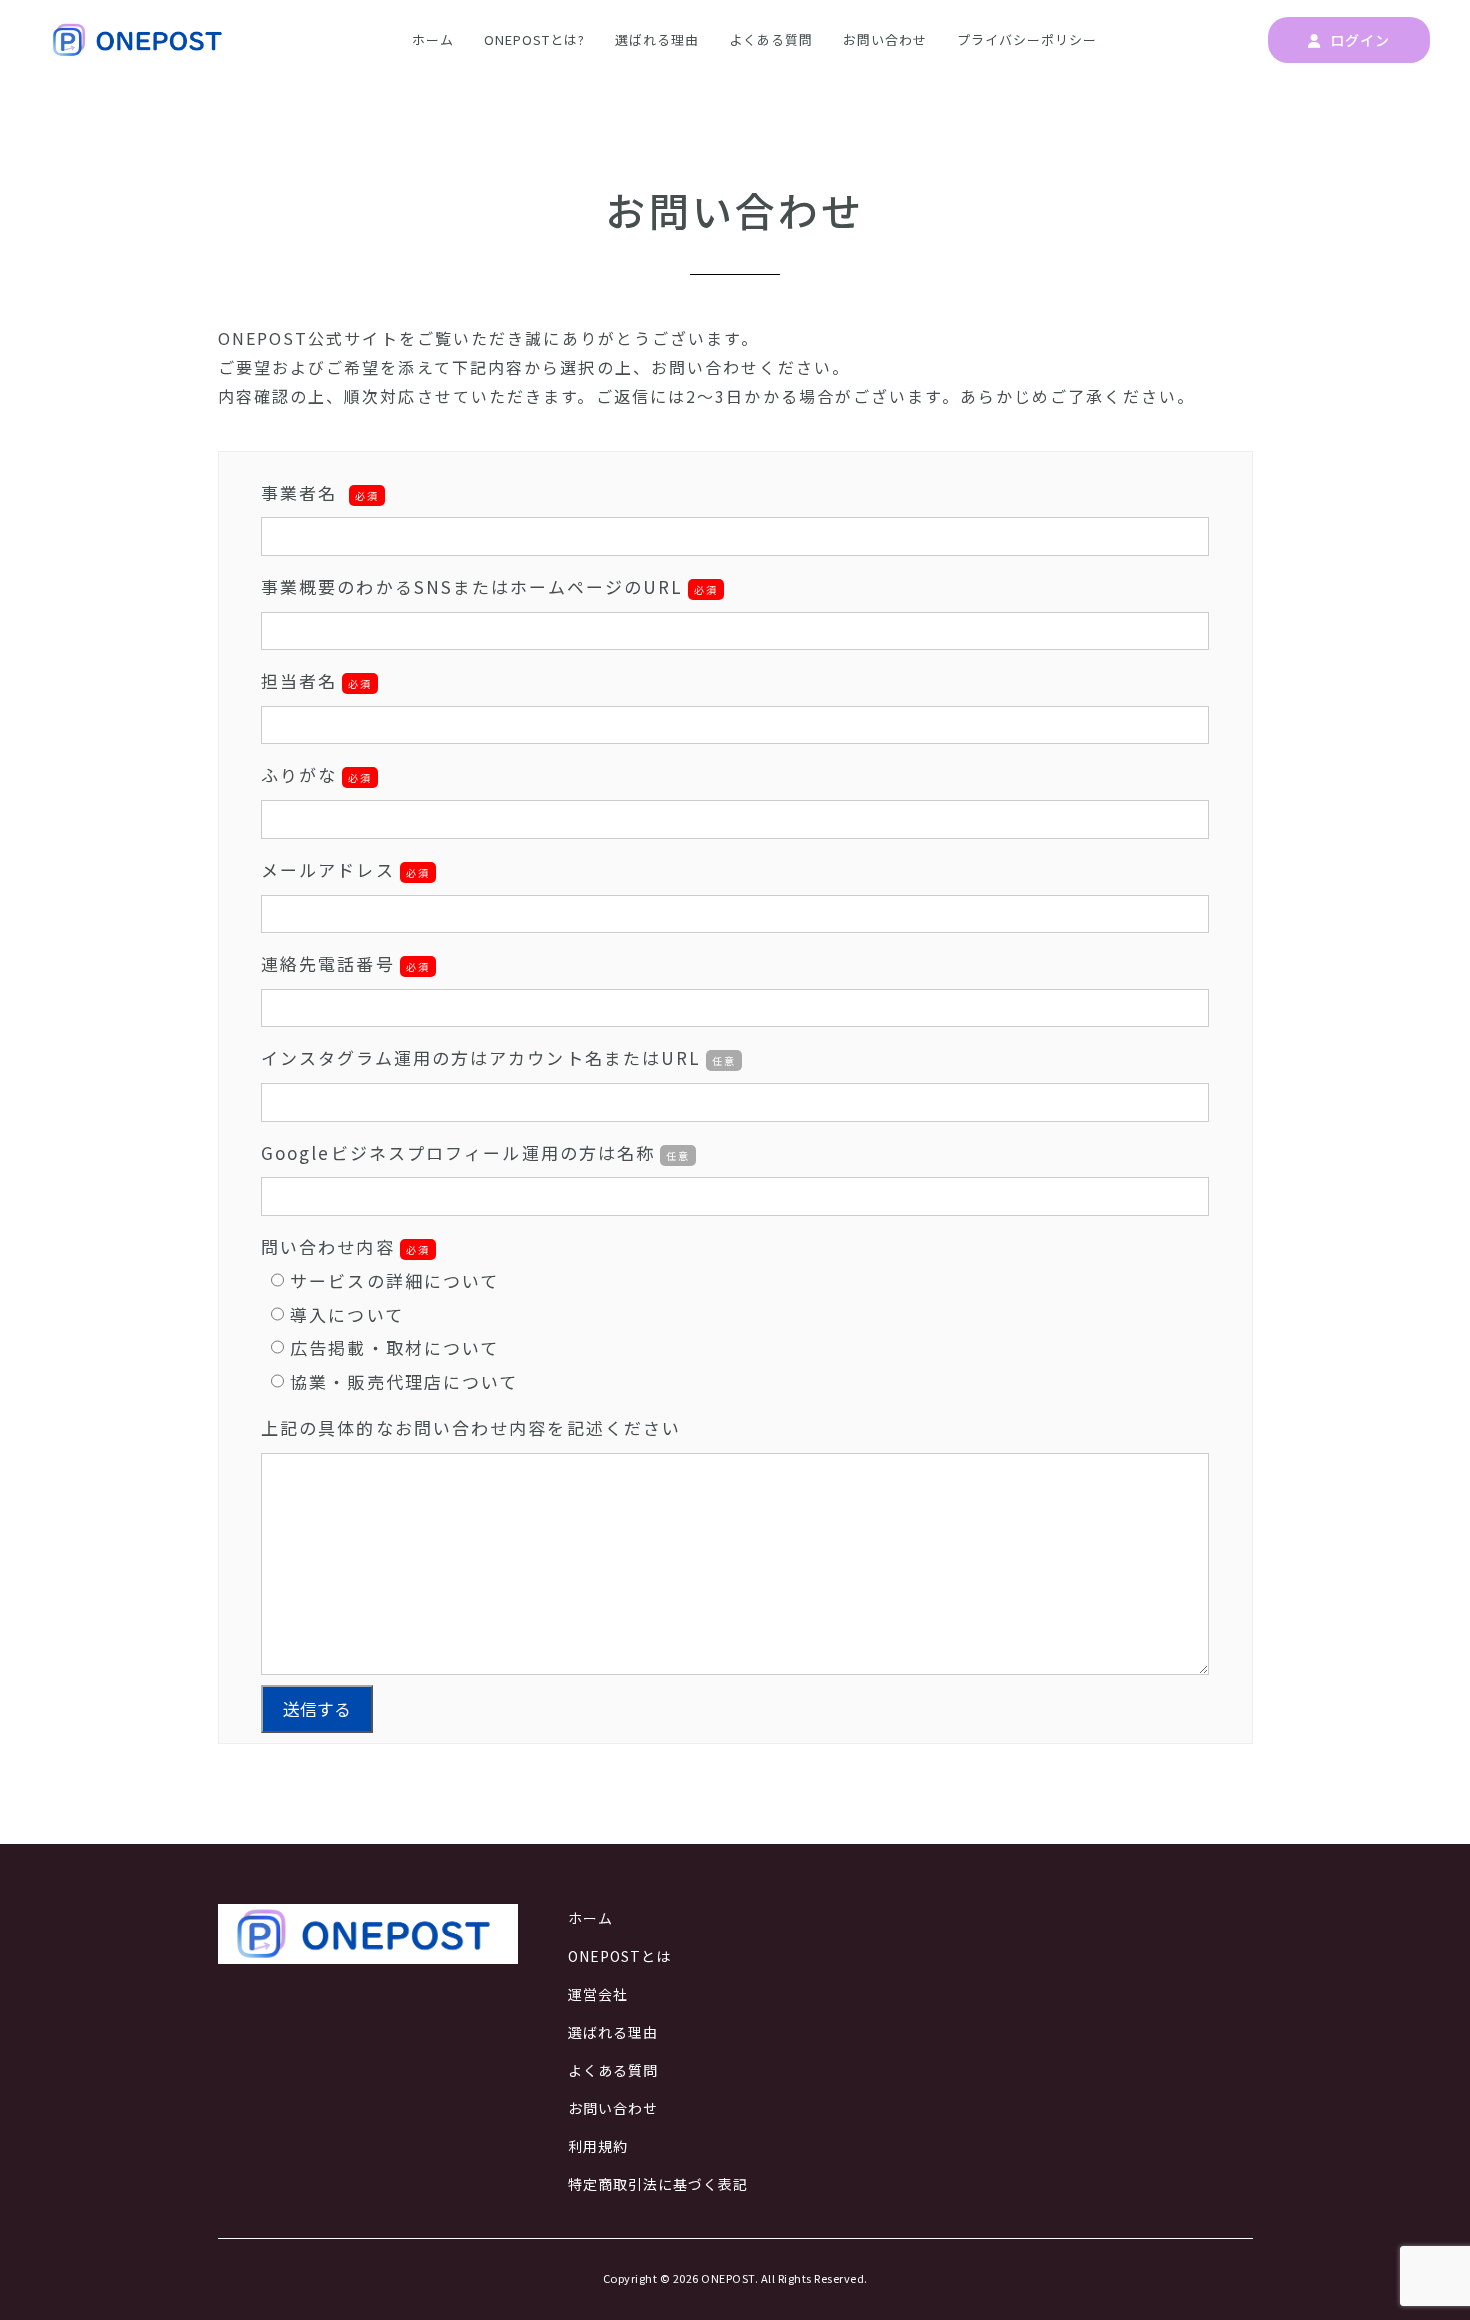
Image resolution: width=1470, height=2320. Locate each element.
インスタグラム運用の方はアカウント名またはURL (498, 1057)
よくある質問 (771, 39)
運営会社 (598, 1994)
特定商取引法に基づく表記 (658, 2184)
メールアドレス (328, 869)
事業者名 (320, 492)
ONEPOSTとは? (534, 39)
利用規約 (598, 2146)
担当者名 (299, 680)
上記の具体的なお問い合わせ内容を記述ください (471, 1427)
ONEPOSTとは (619, 1956)
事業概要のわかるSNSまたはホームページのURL (489, 586)
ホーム (433, 39)
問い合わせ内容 (328, 1246)
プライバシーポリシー (1027, 39)
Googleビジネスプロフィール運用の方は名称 (475, 1152)
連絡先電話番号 (328, 963)
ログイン (1358, 40)
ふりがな (299, 774)
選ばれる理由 (657, 39)
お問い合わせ (885, 39)
